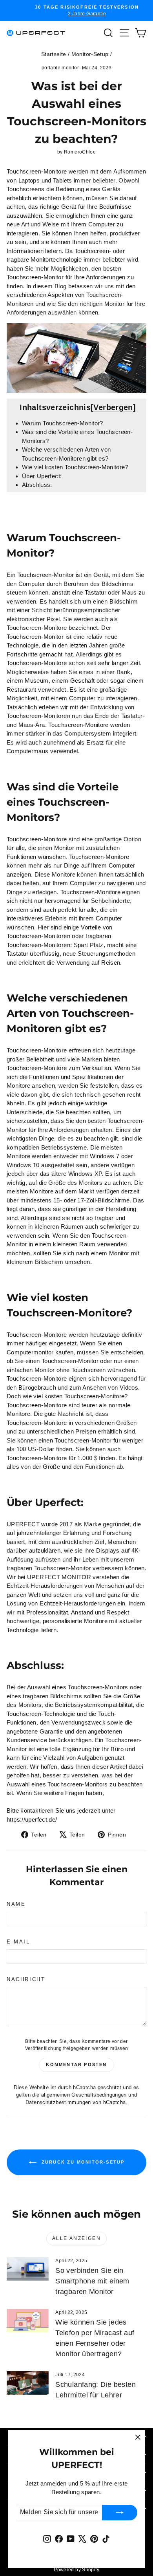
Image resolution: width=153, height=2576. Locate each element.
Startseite (54, 54)
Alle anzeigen (76, 2238)
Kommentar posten (76, 2064)
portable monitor (60, 68)
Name (16, 1904)
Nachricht (26, 1979)
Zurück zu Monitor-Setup (82, 2162)
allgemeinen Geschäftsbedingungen (84, 2095)
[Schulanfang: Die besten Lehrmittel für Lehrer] (28, 2383)
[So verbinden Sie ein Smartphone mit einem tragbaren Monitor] (28, 2269)
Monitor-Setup (90, 54)
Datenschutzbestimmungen (58, 2102)
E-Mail (18, 1942)
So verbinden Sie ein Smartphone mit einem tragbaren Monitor (92, 2281)
